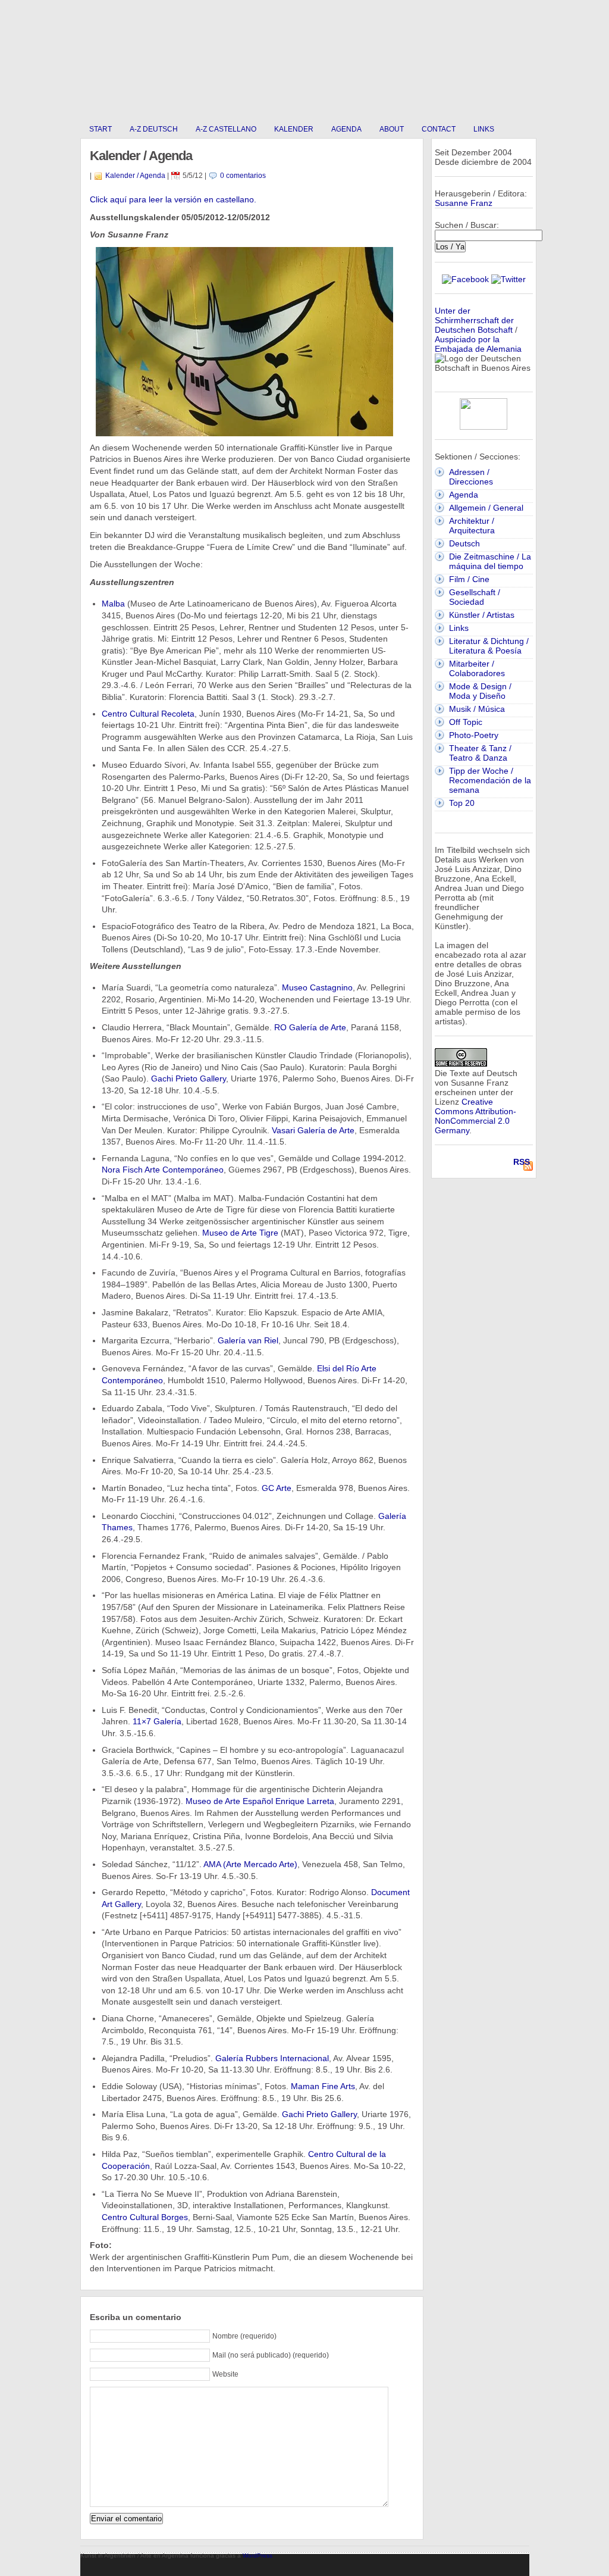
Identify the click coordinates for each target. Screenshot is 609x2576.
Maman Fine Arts (323, 2086)
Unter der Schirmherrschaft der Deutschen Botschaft (474, 320)
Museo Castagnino (317, 987)
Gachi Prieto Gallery (189, 1078)
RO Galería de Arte (310, 1027)
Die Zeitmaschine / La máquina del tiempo (490, 561)
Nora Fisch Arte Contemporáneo (163, 1170)
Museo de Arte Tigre (240, 1233)
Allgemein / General (486, 508)
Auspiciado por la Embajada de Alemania (478, 344)
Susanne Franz (464, 203)
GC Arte (277, 1488)
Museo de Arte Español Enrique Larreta (260, 1801)
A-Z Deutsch (154, 129)
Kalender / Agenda (135, 176)
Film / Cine (469, 579)
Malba (113, 604)
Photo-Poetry (474, 735)
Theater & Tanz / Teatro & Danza (480, 753)
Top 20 (462, 803)
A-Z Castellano (226, 129)
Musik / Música (477, 709)
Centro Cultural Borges (145, 2217)
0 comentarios (243, 176)
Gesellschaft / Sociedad (475, 597)
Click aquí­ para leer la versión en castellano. (173, 199)
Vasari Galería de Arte (313, 1130)
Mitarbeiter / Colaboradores (477, 668)
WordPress (258, 2555)
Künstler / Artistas (482, 615)
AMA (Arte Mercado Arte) (250, 1864)
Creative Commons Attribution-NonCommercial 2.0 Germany (475, 1116)
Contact (439, 129)
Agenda (346, 129)
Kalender (294, 129)
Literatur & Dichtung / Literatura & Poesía (489, 646)
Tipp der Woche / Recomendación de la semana (490, 780)
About (392, 129)
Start (101, 129)
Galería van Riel (248, 1340)
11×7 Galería (157, 1721)
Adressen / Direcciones (471, 477)
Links (484, 129)
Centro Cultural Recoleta (148, 714)
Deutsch (464, 543)
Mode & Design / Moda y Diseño (480, 691)
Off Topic (466, 722)
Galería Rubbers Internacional (272, 2058)
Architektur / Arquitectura (472, 526)
